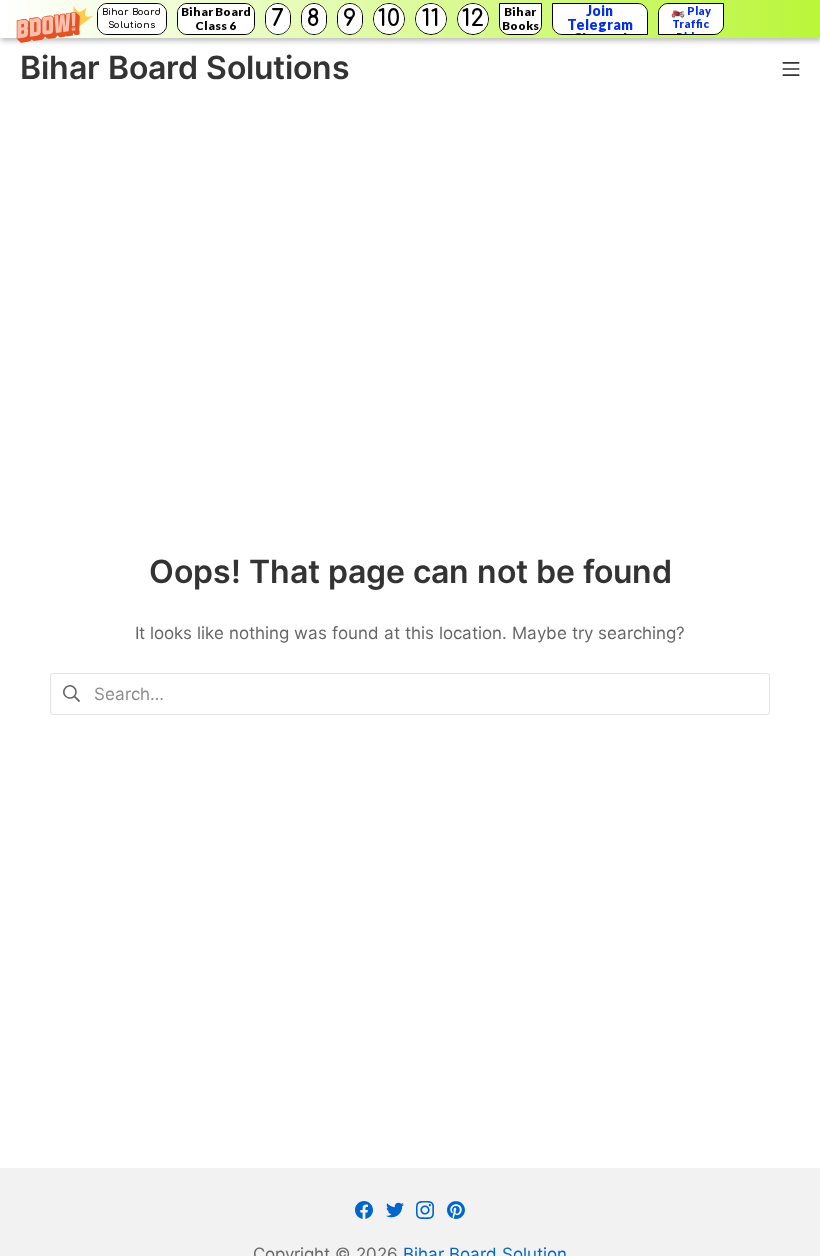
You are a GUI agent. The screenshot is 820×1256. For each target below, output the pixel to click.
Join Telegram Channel (600, 19)
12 (473, 18)
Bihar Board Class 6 (216, 18)
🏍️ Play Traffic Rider (691, 19)
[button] (410, 19)
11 (431, 18)
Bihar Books (520, 18)
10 (389, 18)
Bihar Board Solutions (131, 18)
